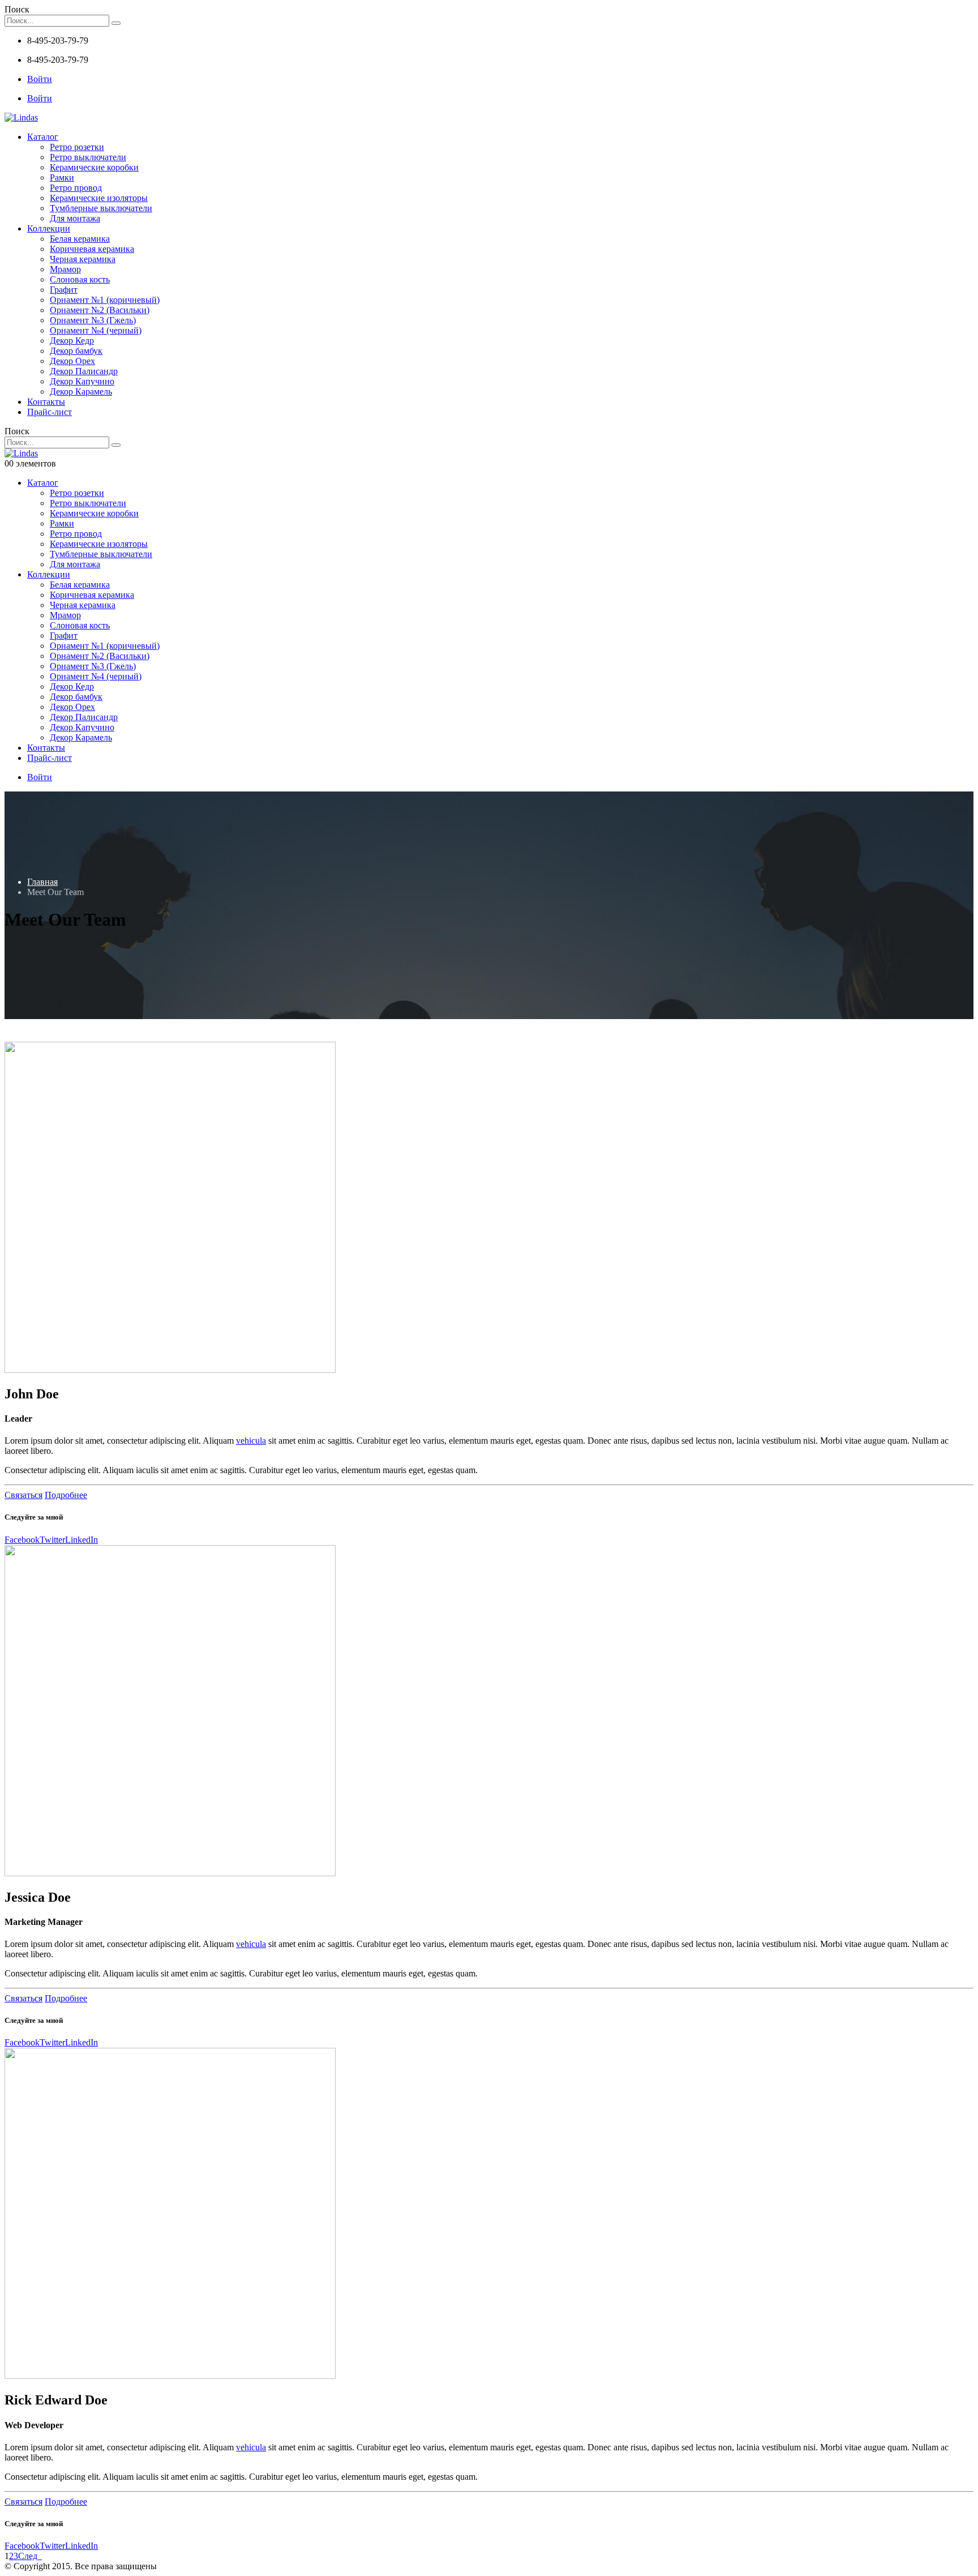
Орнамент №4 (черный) (96, 330)
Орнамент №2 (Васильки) (100, 310)
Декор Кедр (72, 341)
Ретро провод (76, 188)
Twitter (52, 1540)
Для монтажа (75, 218)
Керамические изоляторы (99, 198)
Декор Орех (72, 361)
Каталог (43, 137)
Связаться (23, 1495)
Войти (40, 79)
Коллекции (49, 228)
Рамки (62, 177)
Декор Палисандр (84, 371)
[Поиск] (116, 23)
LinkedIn (81, 1540)
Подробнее (66, 1495)
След (30, 2556)
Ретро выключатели (88, 157)
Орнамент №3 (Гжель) (93, 320)
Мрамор (65, 269)
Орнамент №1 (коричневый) (105, 300)
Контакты (46, 402)
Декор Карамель (81, 391)
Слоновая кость (80, 279)
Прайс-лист (50, 412)
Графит (64, 290)
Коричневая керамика (92, 249)
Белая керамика (80, 239)
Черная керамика (83, 259)
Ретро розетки (77, 147)
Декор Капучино (82, 381)
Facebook (22, 1540)
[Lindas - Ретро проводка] (21, 117)
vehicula (251, 1441)
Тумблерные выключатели (101, 208)
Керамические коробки (94, 167)
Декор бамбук (76, 351)
